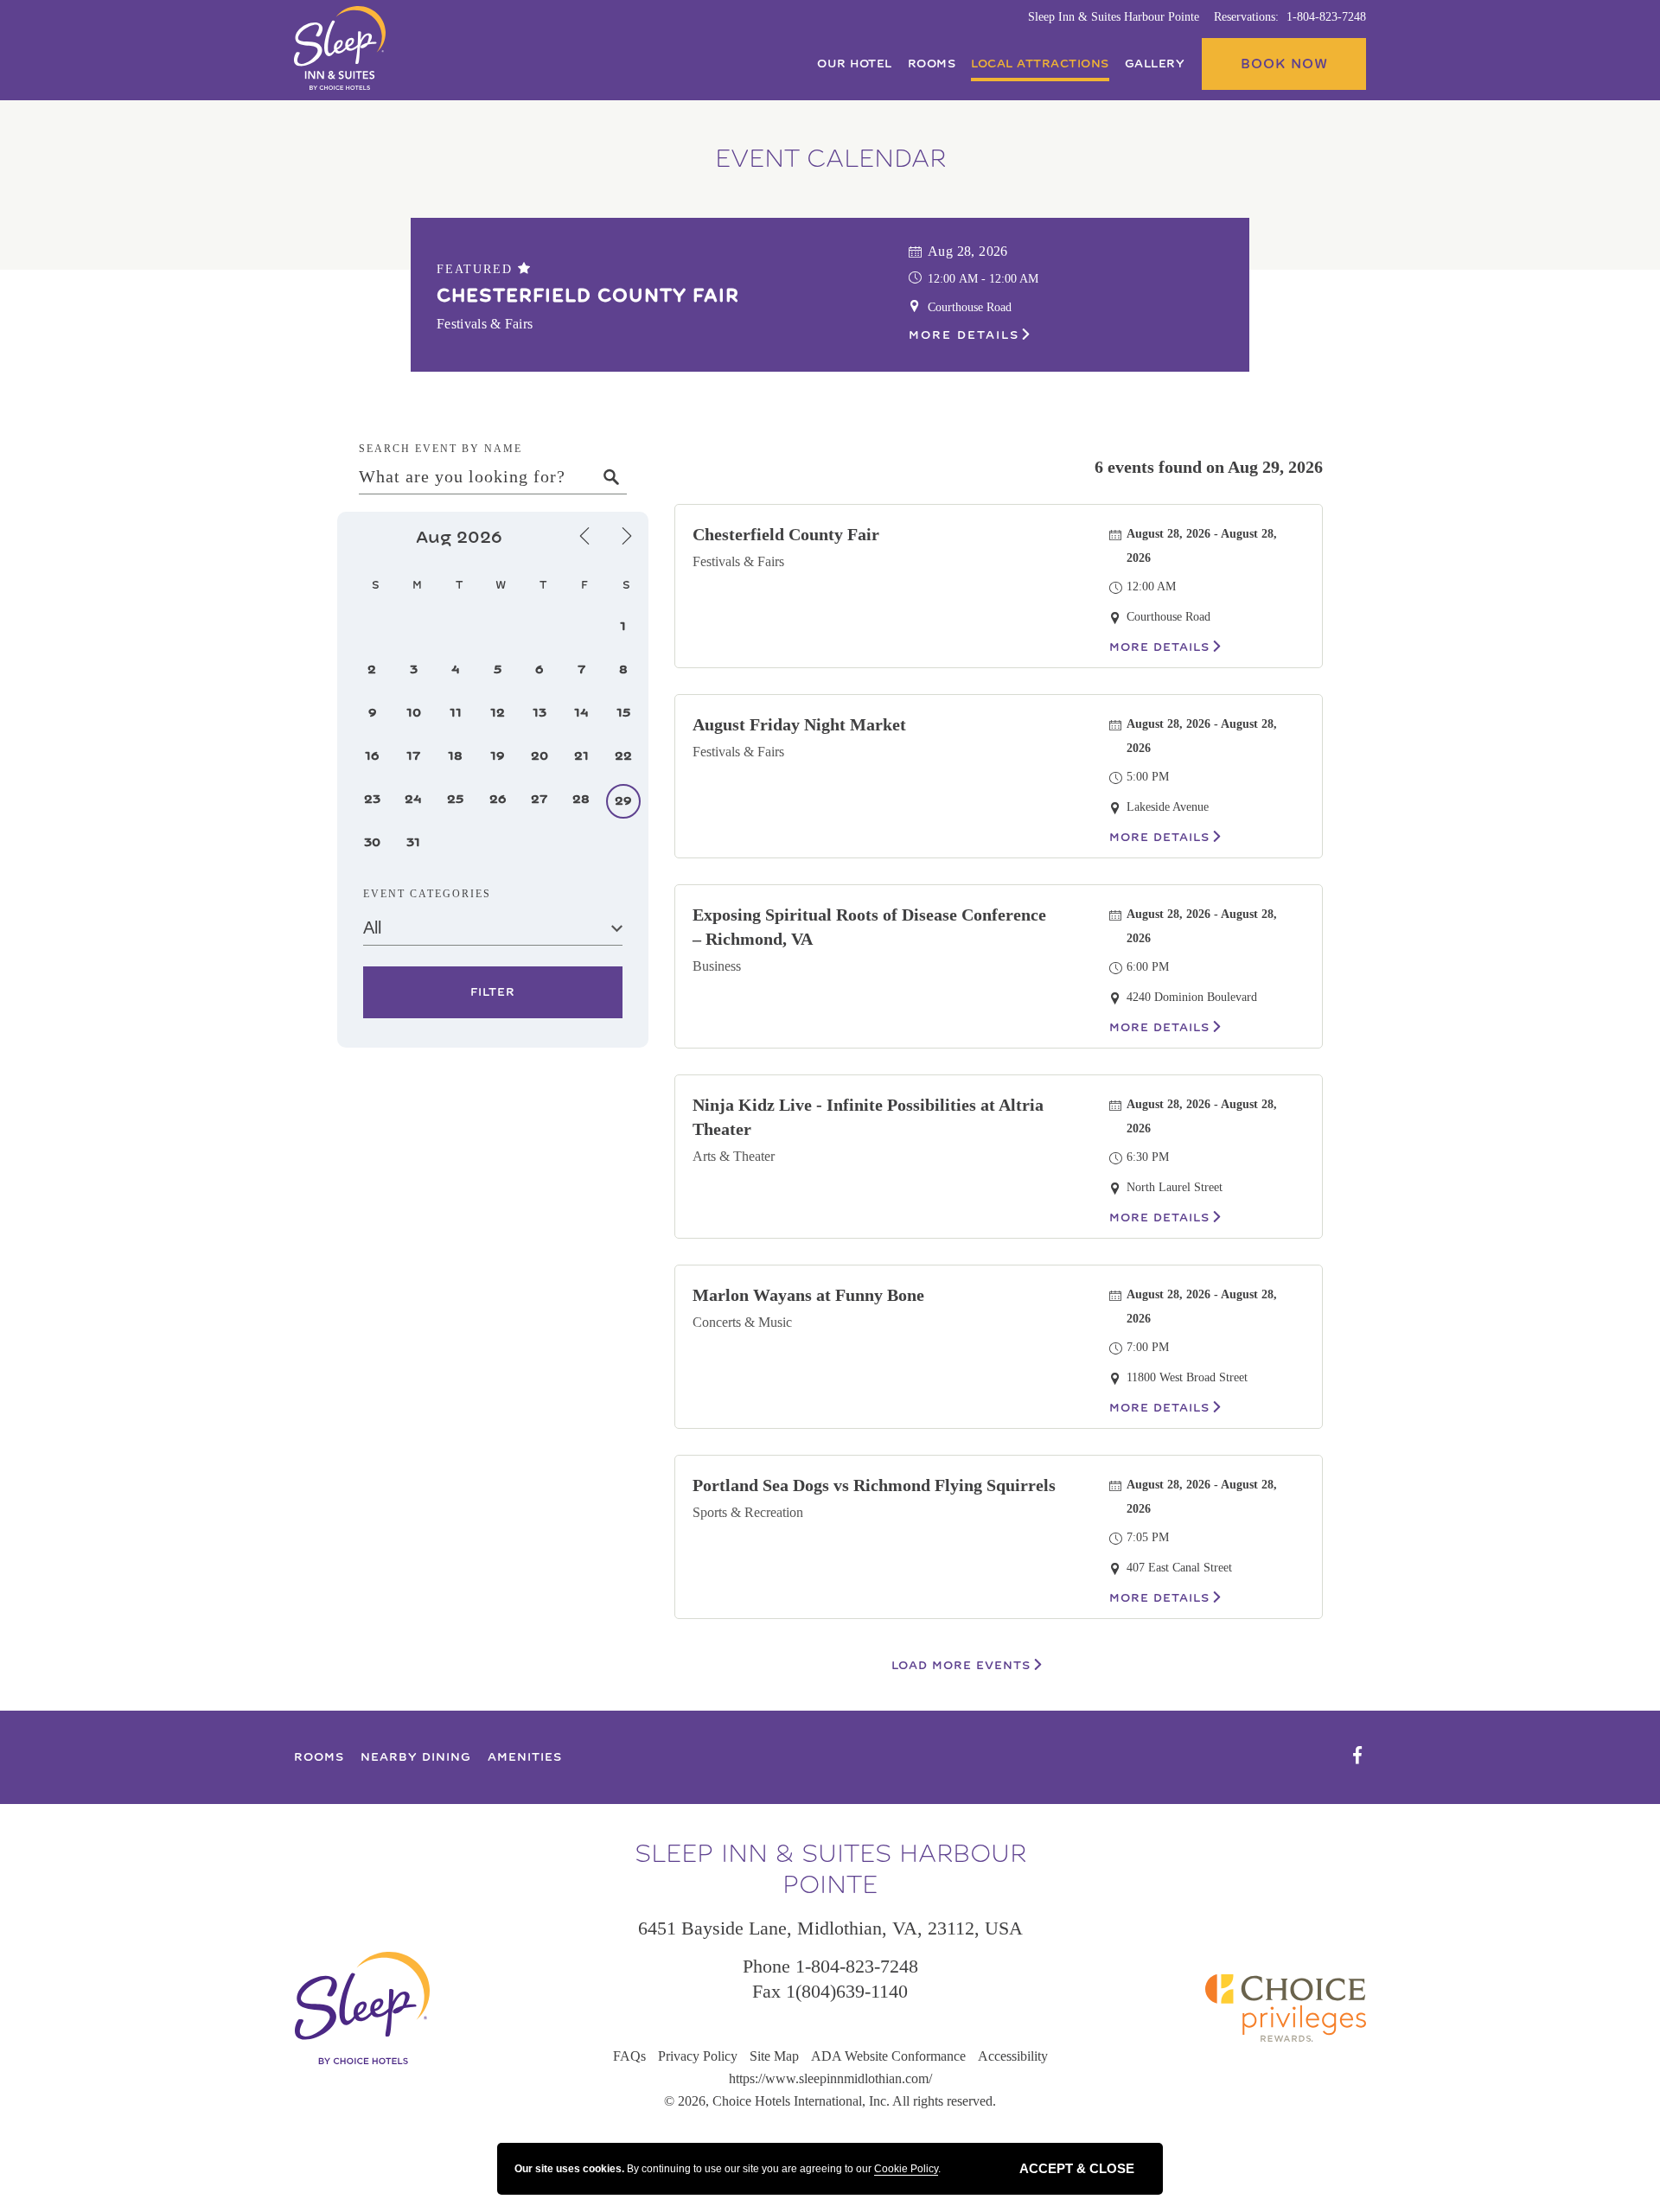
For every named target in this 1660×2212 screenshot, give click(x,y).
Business (717, 966)
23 (372, 799)
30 (372, 842)
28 (581, 799)
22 (623, 756)
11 (456, 713)
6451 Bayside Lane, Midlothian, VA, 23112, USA (830, 1928)
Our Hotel (855, 64)
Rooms (932, 64)
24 (413, 799)
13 (539, 713)
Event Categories (427, 894)
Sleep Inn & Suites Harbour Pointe (1114, 17)
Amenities (525, 1757)
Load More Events (961, 1666)
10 (414, 713)
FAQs (629, 2056)
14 (581, 713)
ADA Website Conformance (888, 2056)
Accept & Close (1077, 2168)
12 (498, 713)
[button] (1284, 64)
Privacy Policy (698, 2056)
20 (539, 756)
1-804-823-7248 (1326, 17)
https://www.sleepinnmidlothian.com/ (830, 2078)
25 (455, 799)
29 (623, 801)
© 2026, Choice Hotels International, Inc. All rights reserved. (830, 2101)
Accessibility (1013, 2056)
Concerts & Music (742, 1322)
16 (372, 756)
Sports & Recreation (748, 1512)
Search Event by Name (441, 449)
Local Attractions (1040, 64)
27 (539, 799)
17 (413, 756)
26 (498, 799)
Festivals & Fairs (738, 561)
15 (623, 713)
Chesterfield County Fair (588, 296)
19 (497, 756)
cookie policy (906, 2169)
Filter (492, 993)
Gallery (1155, 64)
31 (413, 842)
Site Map (774, 2056)
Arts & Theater (734, 1156)
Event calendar (830, 159)
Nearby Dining (416, 1757)
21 (581, 756)
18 (455, 756)
